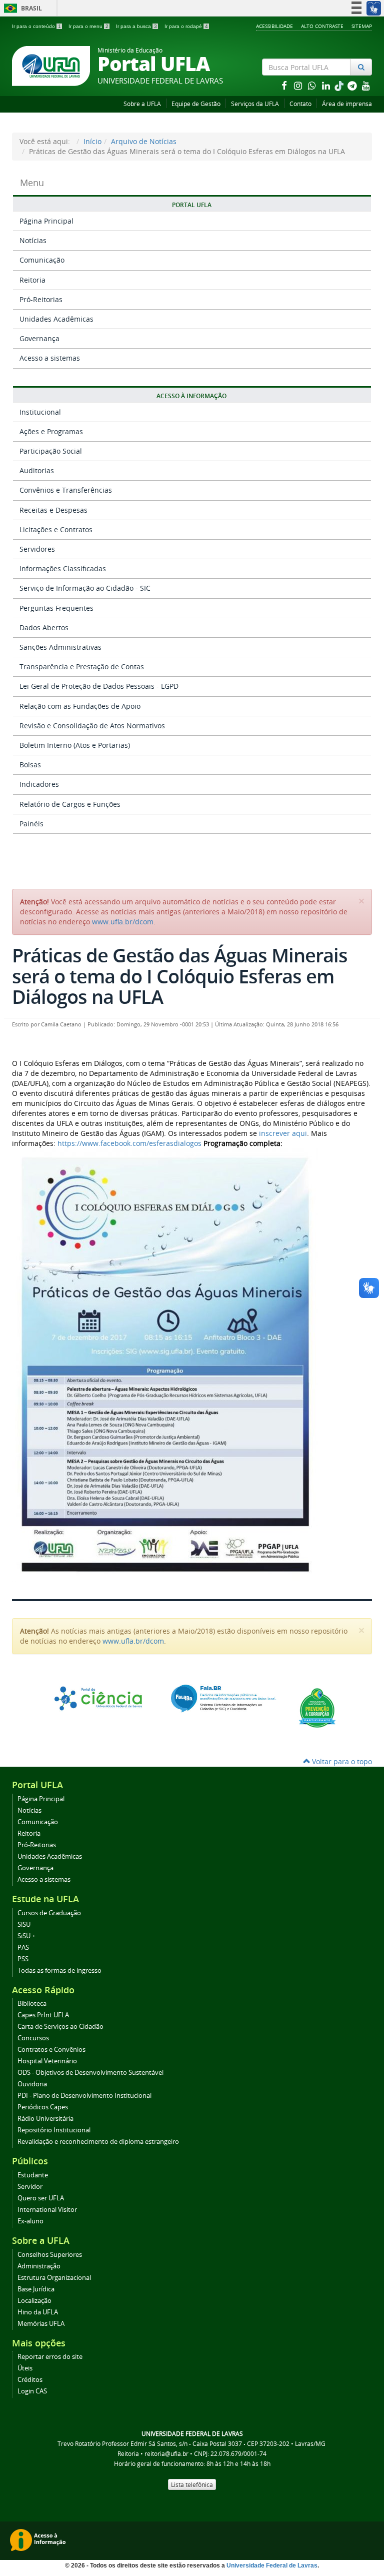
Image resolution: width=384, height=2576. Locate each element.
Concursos (33, 2038)
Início (92, 141)
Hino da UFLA (38, 2312)
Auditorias (37, 470)
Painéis (31, 824)
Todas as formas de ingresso (59, 1971)
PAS (23, 1948)
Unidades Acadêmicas (56, 319)
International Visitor (47, 2210)
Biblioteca (32, 2004)
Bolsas (30, 765)
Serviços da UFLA (255, 104)
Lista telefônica (192, 2484)
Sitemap (362, 26)
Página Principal (46, 221)
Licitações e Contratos (56, 529)
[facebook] (285, 85)
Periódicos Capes (43, 2107)
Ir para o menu (88, 26)
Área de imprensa (347, 104)
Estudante (33, 2175)
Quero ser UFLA (41, 2198)
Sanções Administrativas (60, 647)
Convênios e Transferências (66, 490)
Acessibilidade (274, 26)
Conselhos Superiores (50, 2255)
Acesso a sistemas (50, 358)
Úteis (25, 2368)
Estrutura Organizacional (54, 2278)
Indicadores (39, 784)
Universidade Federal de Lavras (272, 2565)
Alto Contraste (322, 26)
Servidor (30, 2187)
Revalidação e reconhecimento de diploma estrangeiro (98, 2142)
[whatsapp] (313, 85)
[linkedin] (327, 85)
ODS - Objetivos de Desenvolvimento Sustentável (90, 2073)
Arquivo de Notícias (144, 141)
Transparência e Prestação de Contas (82, 667)
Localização (34, 2301)
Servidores (37, 549)
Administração (39, 2266)
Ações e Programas (51, 431)
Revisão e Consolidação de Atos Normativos (92, 726)
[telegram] (353, 85)
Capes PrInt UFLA (43, 2015)
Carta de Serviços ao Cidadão (60, 2027)
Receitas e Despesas (53, 510)
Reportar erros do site (50, 2357)
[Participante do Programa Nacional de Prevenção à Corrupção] (317, 1707)
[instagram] (299, 85)
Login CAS (32, 2391)
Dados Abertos (44, 627)
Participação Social (51, 451)
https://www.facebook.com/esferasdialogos (129, 1143)
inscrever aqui (283, 1133)
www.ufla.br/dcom (123, 922)
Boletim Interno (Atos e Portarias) (75, 745)
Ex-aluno (30, 2221)
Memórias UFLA (41, 2324)
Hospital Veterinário (47, 2061)
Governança (39, 338)
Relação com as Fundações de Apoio (80, 706)
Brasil (21, 8)
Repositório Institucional (54, 2130)
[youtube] (366, 85)
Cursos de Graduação (49, 1913)
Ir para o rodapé (186, 26)
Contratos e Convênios (51, 2050)
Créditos (30, 2380)
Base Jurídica (36, 2289)
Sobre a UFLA (142, 104)
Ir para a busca (136, 26)
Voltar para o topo (341, 1761)
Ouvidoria (32, 2084)
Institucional (40, 412)
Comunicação (42, 260)
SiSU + (26, 1936)
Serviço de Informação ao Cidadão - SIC (85, 588)
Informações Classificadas (63, 568)
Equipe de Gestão (196, 104)
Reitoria (32, 280)
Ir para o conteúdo (36, 26)
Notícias (33, 240)
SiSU (24, 1924)
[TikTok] (340, 85)
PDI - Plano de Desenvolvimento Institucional (84, 2096)
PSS (23, 1959)
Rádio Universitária (45, 2119)
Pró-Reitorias (41, 299)
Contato (300, 104)
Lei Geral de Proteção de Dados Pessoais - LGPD (99, 686)
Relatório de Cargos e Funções (70, 804)
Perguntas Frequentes (56, 608)
